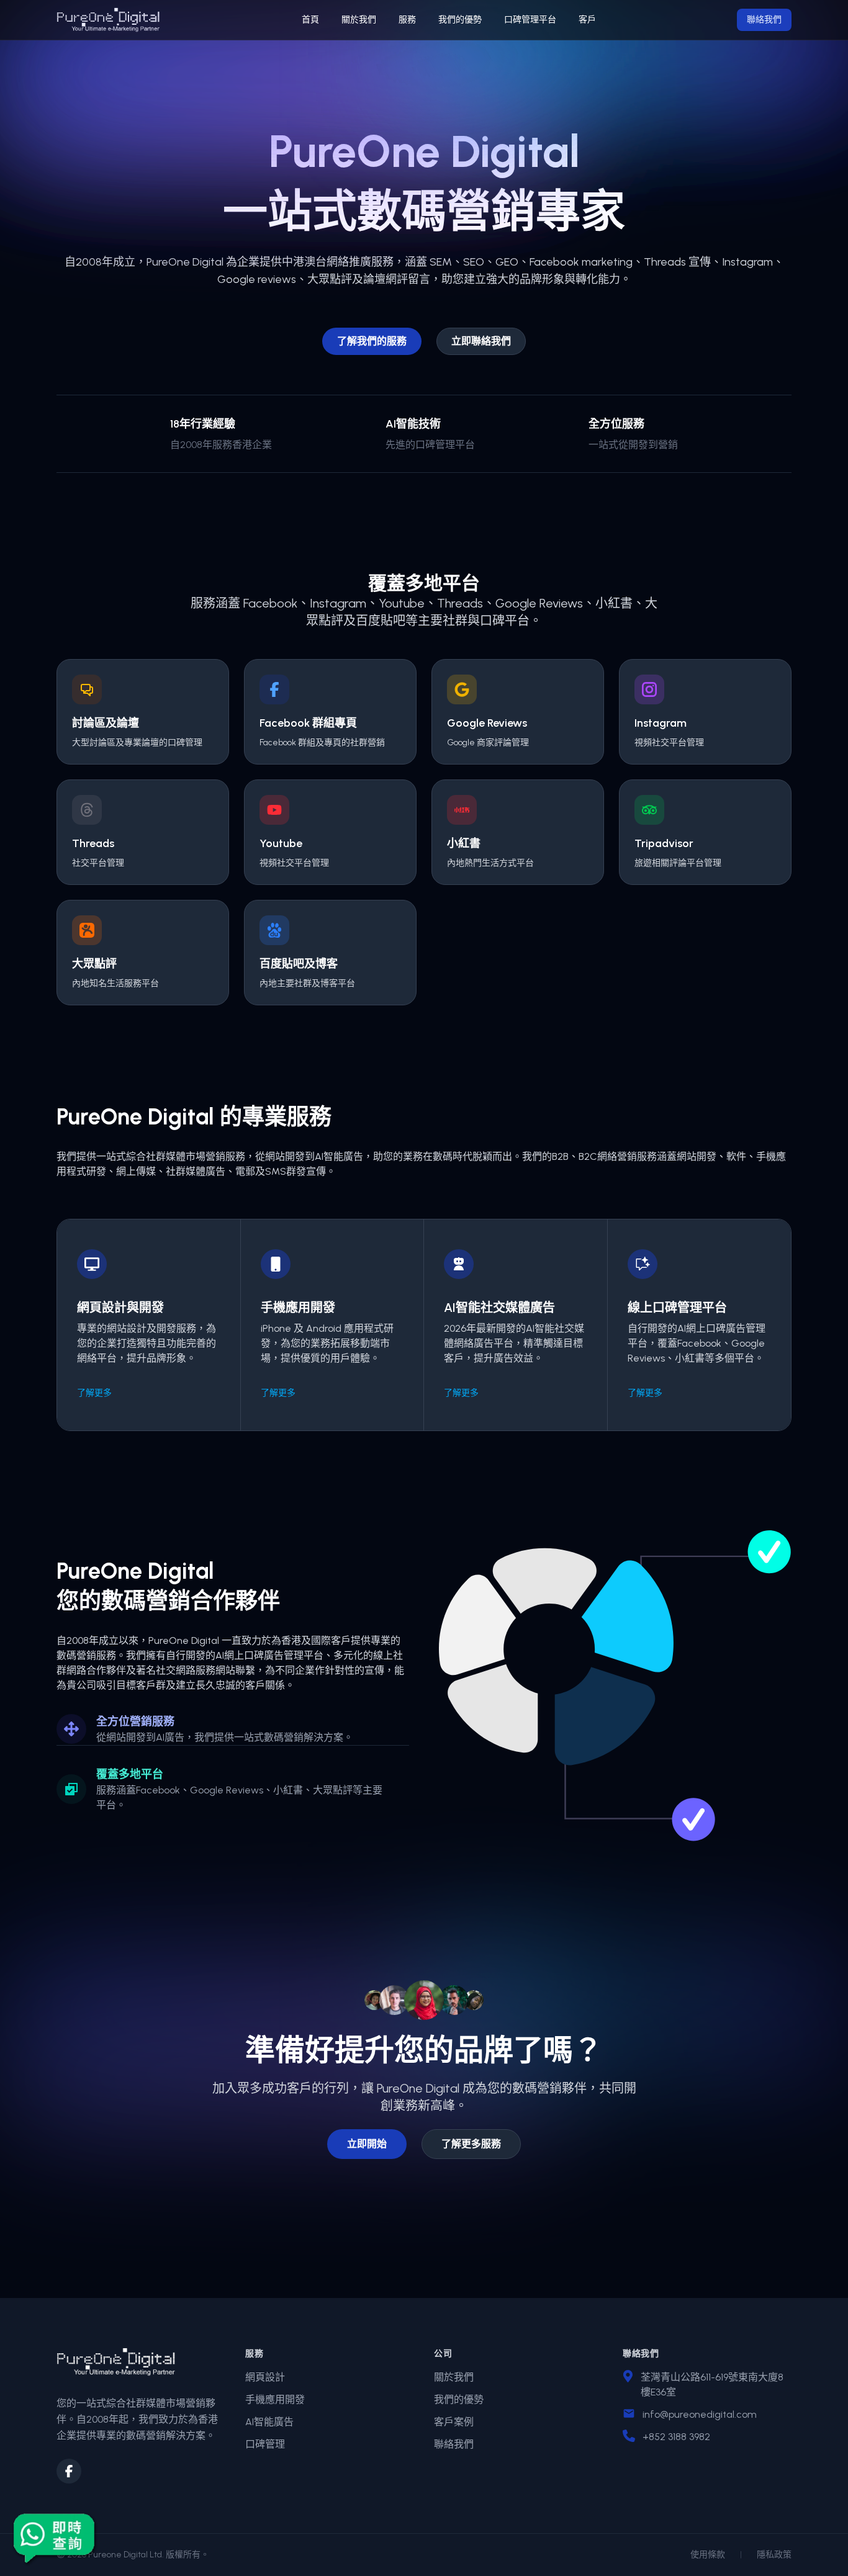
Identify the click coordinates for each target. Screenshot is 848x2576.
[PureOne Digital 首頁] (108, 20)
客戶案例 (454, 2422)
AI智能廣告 (269, 2422)
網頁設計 (265, 2377)
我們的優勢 (460, 20)
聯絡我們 (764, 20)
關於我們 (359, 20)
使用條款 (708, 2555)
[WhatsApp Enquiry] (55, 2538)
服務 (407, 20)
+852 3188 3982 (676, 2437)
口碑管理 (265, 2444)
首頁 (310, 20)
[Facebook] (69, 2471)
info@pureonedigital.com (700, 2414)
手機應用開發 (275, 2399)
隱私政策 (774, 2555)
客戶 (587, 20)
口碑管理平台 (530, 20)
